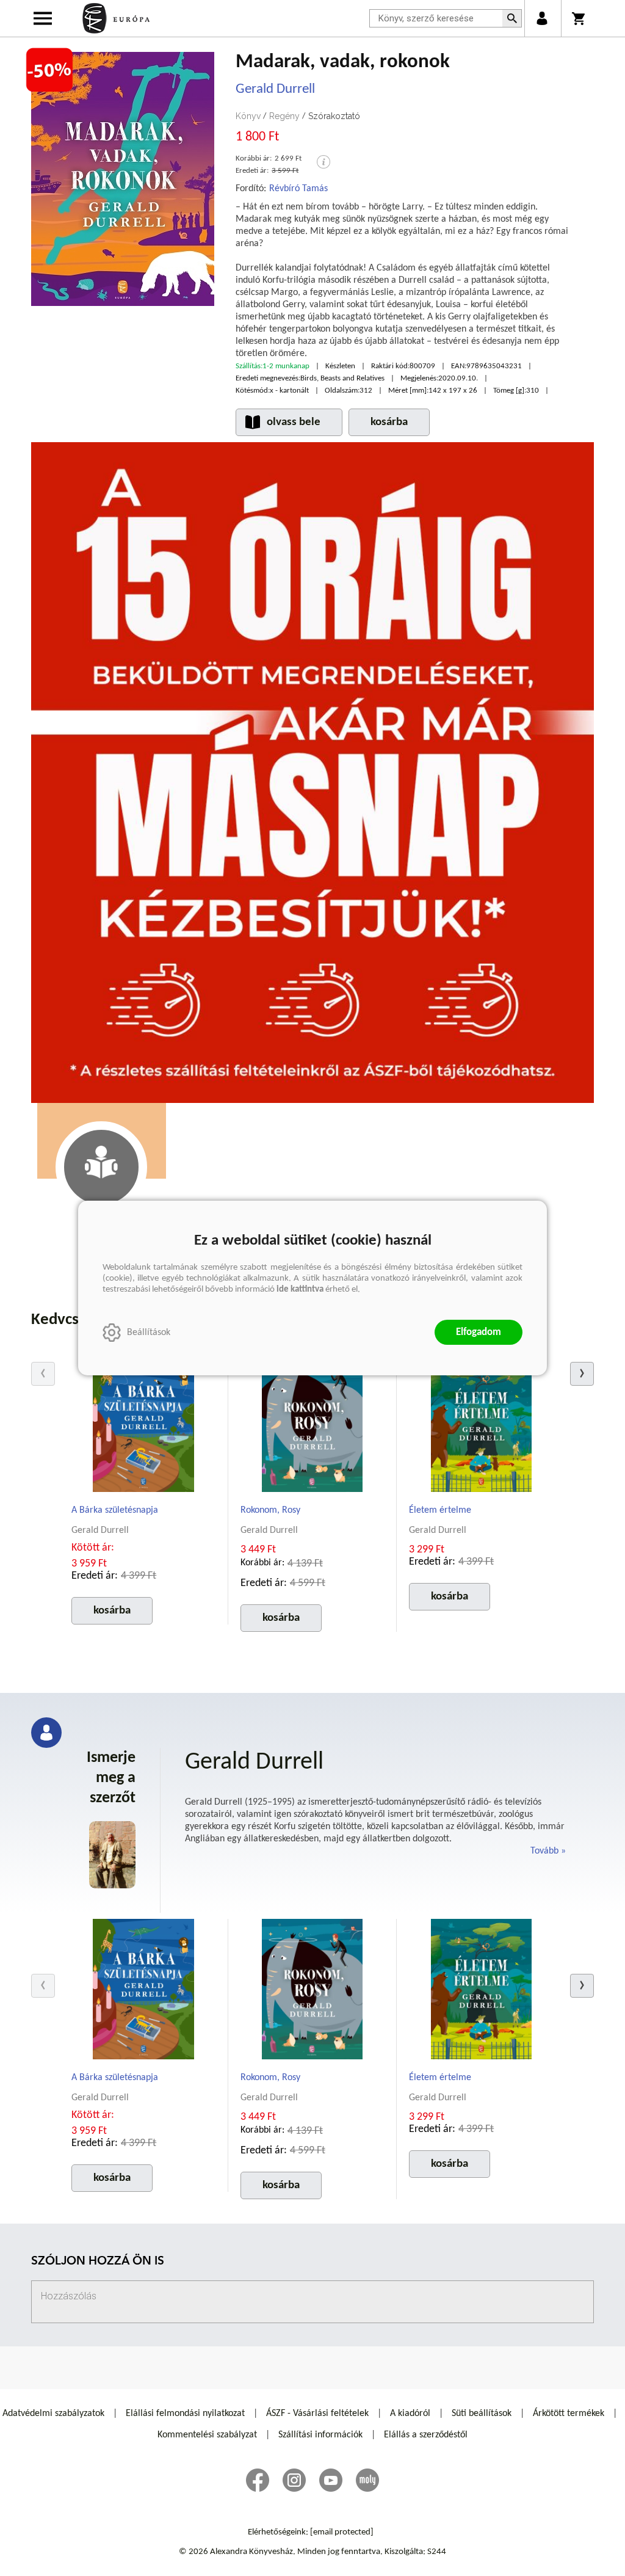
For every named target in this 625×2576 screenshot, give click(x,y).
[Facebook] (258, 2480)
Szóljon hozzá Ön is (98, 2262)
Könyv (248, 116)
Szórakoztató (334, 116)
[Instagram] (294, 2480)
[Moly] (367, 2480)
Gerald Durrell (275, 89)
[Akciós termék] (49, 70)
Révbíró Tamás (298, 189)
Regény (284, 116)
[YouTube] (331, 2480)
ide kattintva (300, 1290)
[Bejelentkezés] (542, 18)
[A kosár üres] (580, 18)
